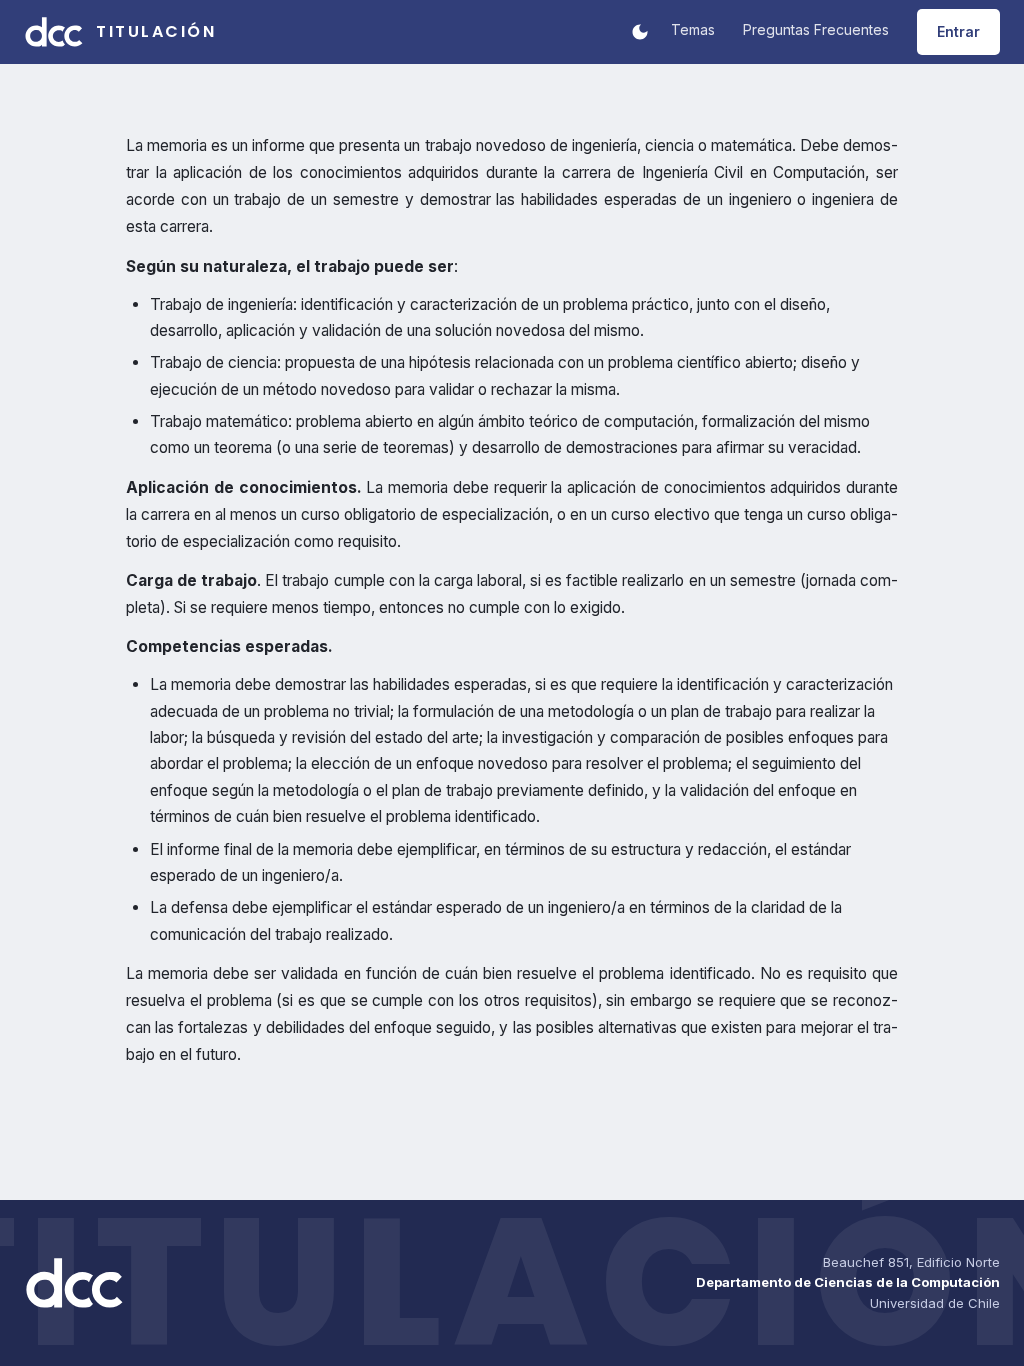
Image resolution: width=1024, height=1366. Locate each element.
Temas (693, 29)
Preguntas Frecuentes (816, 29)
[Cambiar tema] (640, 32)
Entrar (958, 31)
